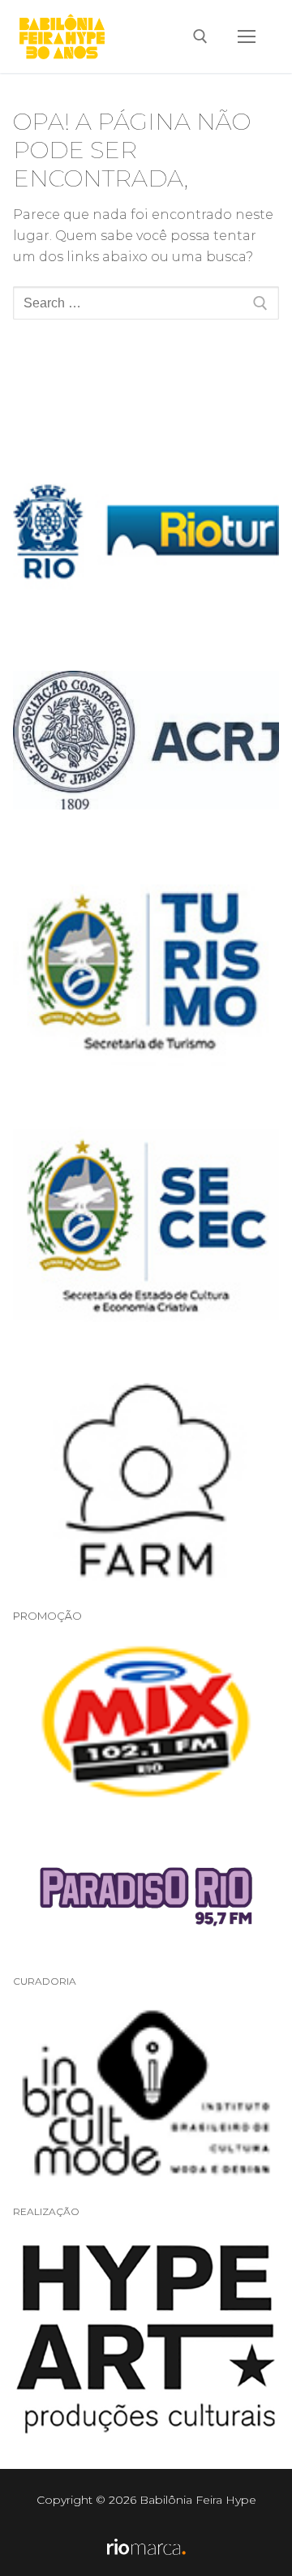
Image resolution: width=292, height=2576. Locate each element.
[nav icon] (247, 36)
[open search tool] (200, 36)
